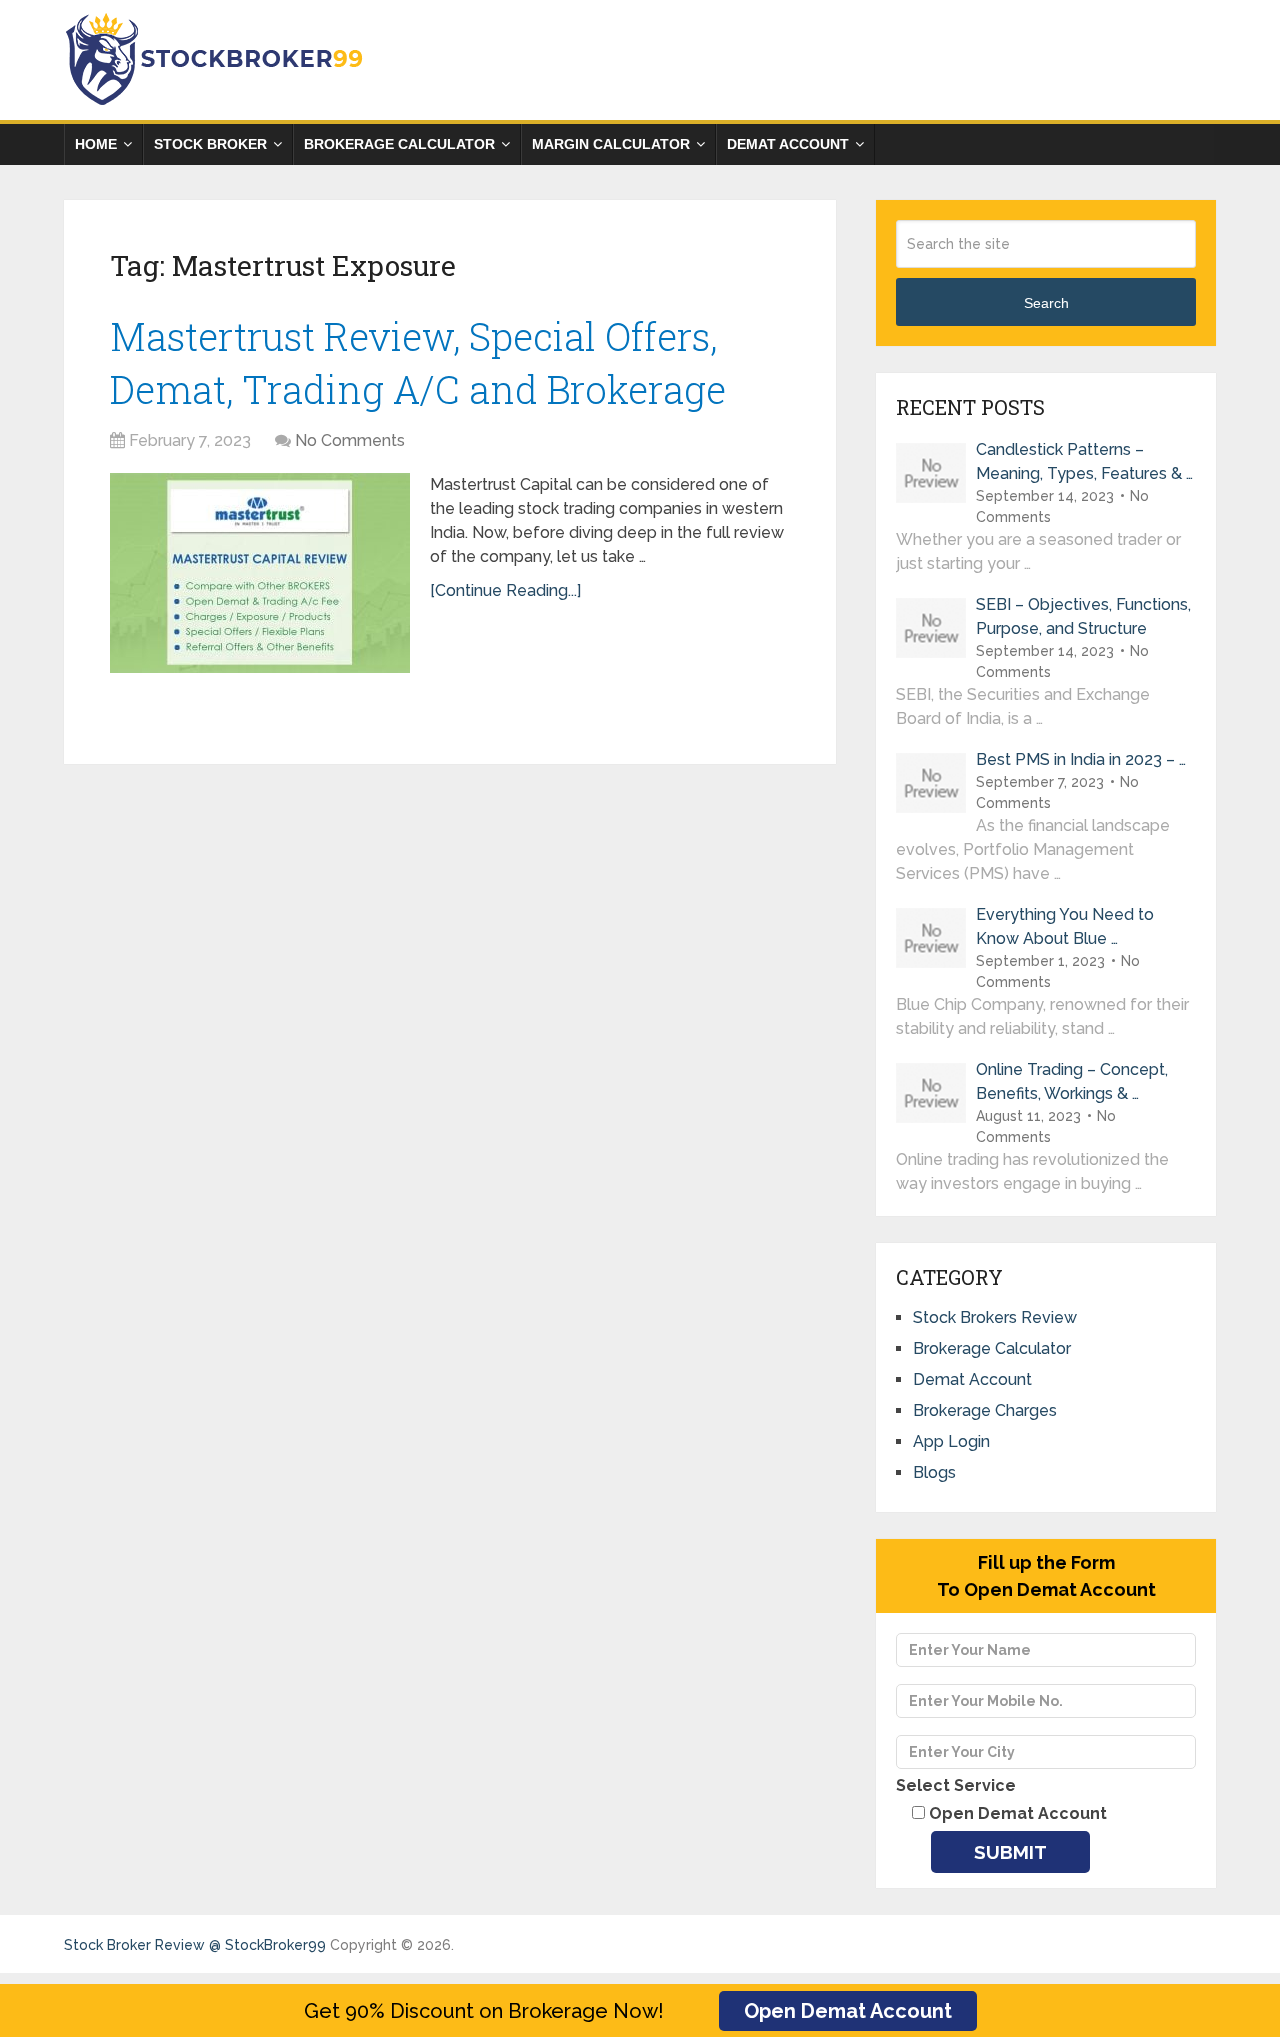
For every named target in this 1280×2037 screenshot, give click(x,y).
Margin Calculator (611, 144)
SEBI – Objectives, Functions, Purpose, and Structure (1083, 616)
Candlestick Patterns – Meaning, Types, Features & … (1084, 461)
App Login (951, 1441)
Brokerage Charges (985, 1410)
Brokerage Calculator (399, 144)
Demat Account (788, 144)
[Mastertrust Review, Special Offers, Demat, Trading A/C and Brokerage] (260, 573)
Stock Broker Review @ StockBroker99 (195, 1945)
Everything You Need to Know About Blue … (1065, 926)
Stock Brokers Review (995, 1317)
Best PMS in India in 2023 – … (1081, 759)
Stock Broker (210, 144)
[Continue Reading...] (505, 590)
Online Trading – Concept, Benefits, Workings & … (1072, 1081)
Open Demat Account (848, 2011)
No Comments (350, 440)
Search (1046, 303)
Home (96, 144)
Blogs (934, 1472)
